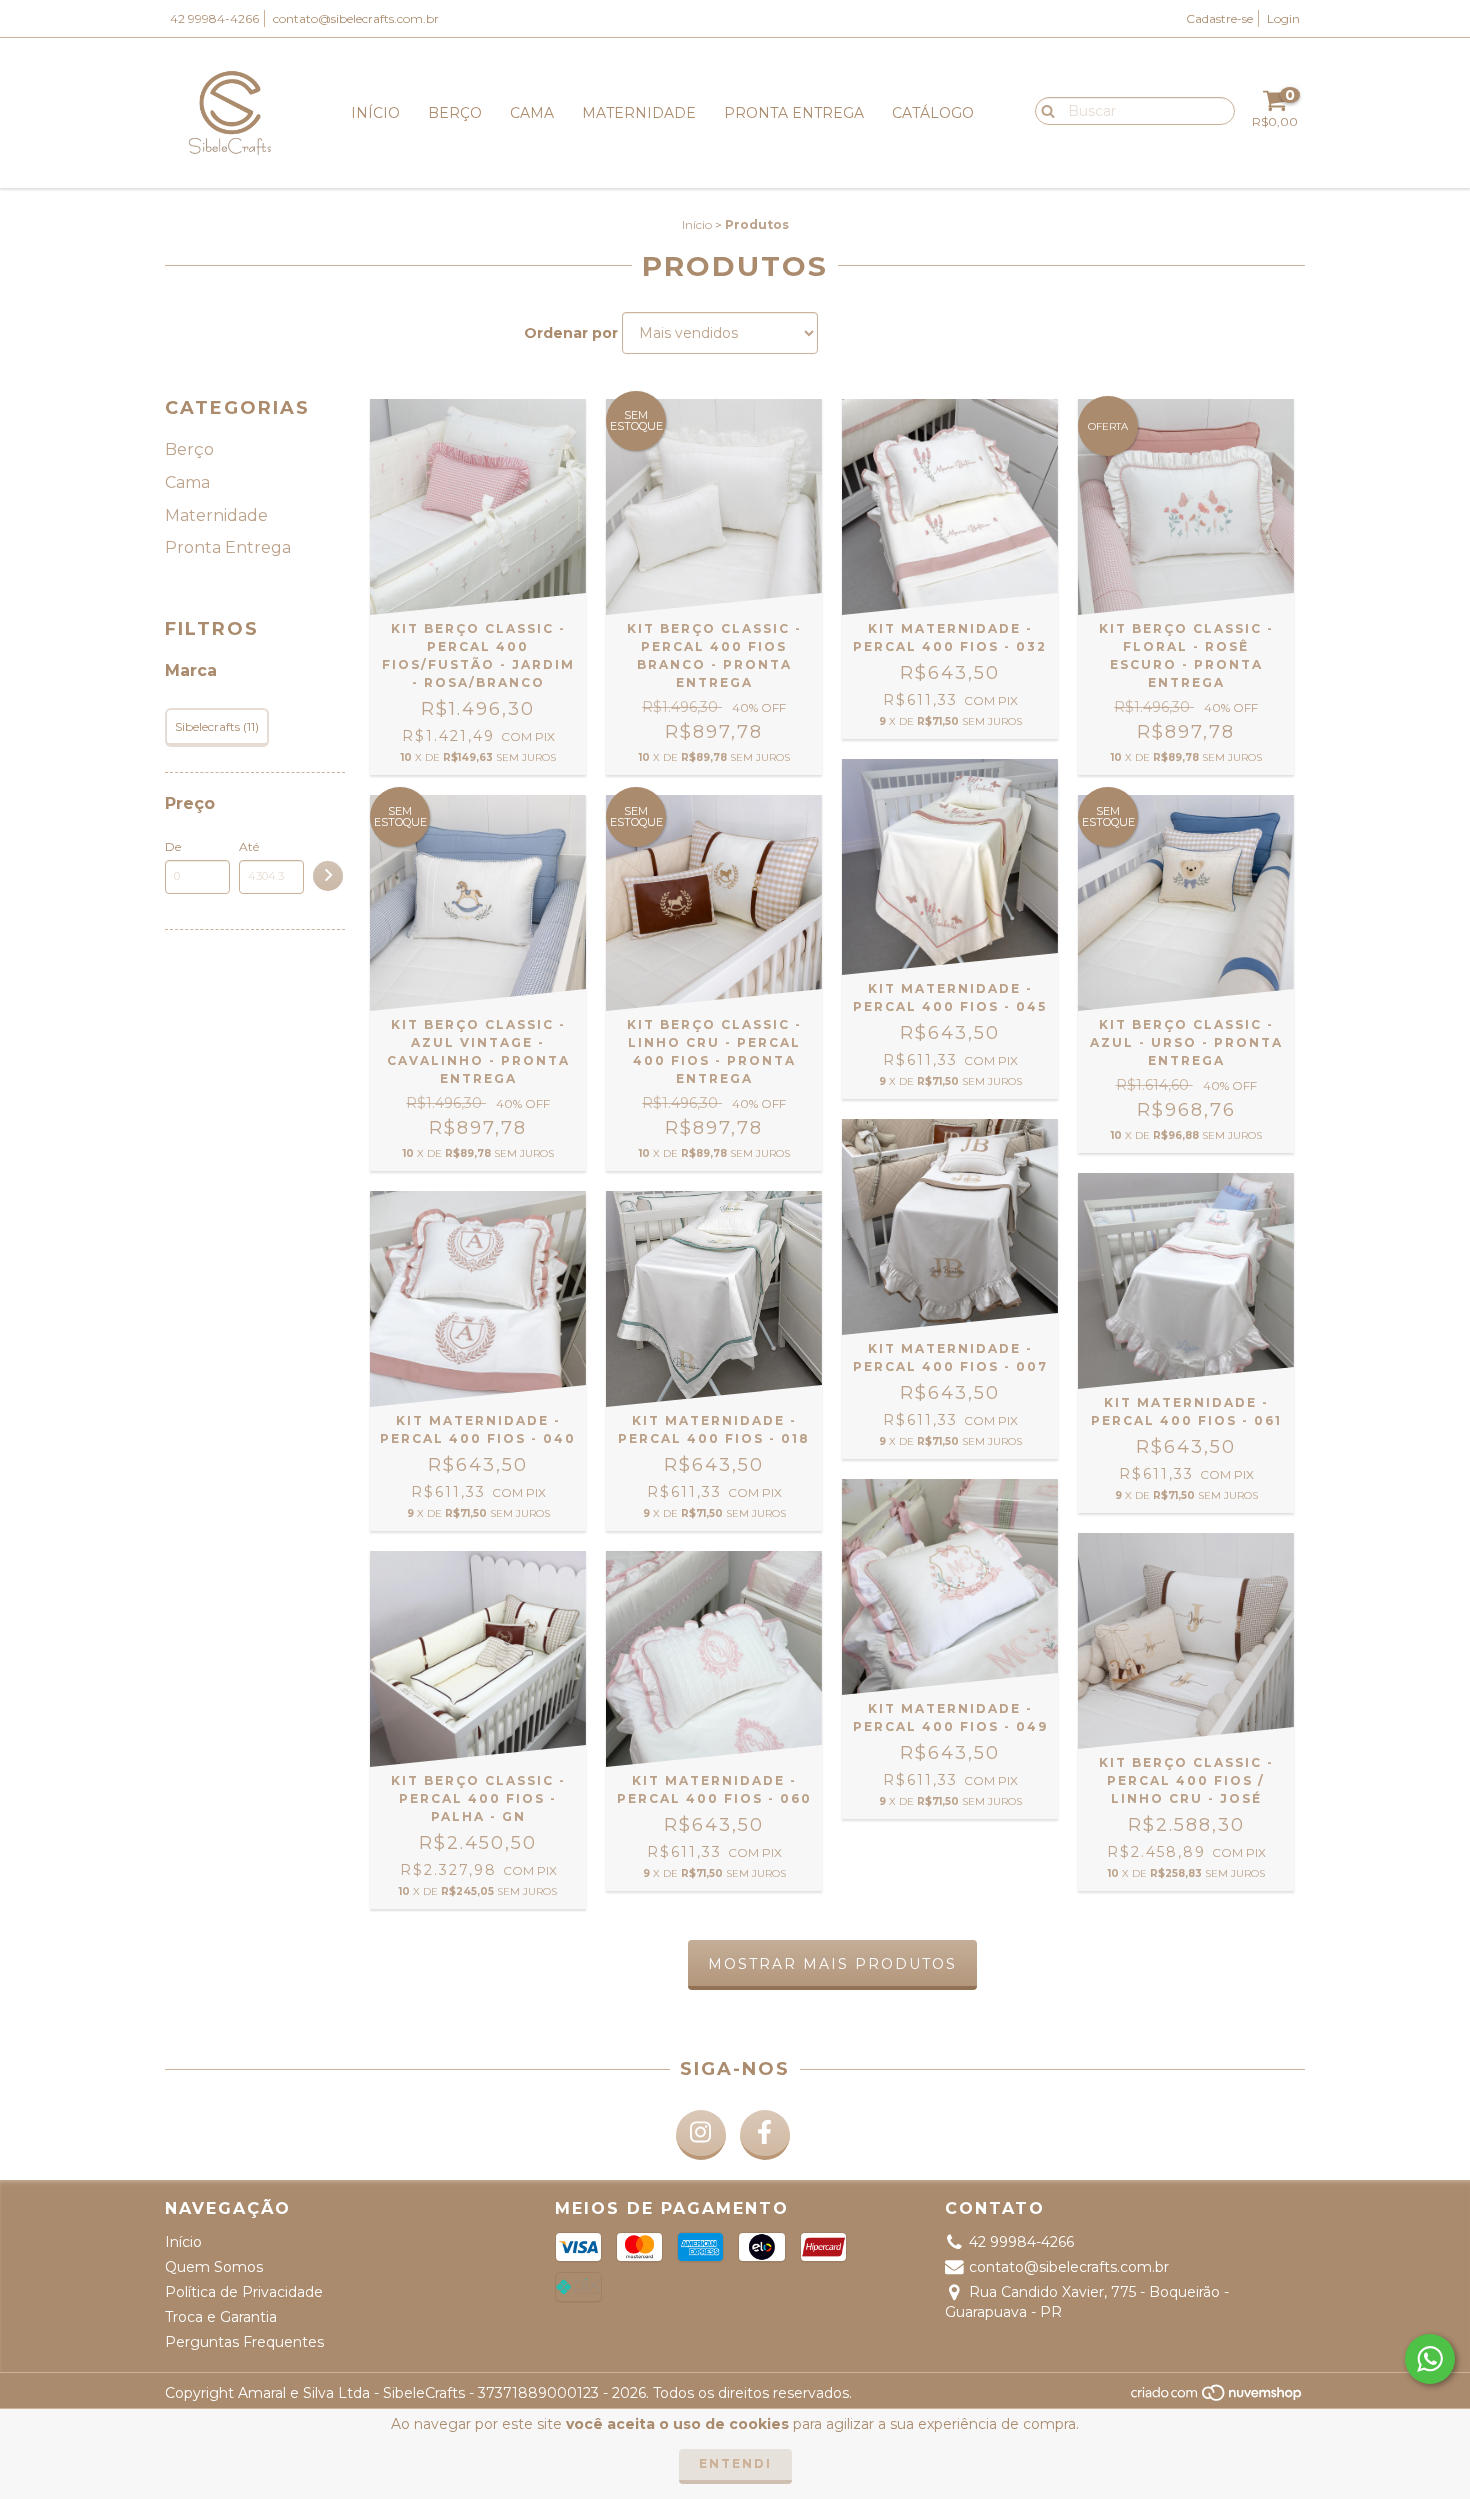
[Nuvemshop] (1217, 2398)
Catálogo (933, 113)
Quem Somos (214, 2267)
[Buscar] (1043, 110)
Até (249, 846)
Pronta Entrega (794, 113)
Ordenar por (571, 333)
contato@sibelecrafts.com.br (356, 18)
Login (1283, 18)
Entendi (735, 2463)
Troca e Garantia (221, 2317)
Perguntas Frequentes (244, 2342)
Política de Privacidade (244, 2292)
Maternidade (639, 113)
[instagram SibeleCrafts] (701, 2135)
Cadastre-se (1219, 18)
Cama (532, 113)
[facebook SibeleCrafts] (765, 2135)
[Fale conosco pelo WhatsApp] (1430, 2359)
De (173, 846)
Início (375, 113)
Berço (455, 113)
